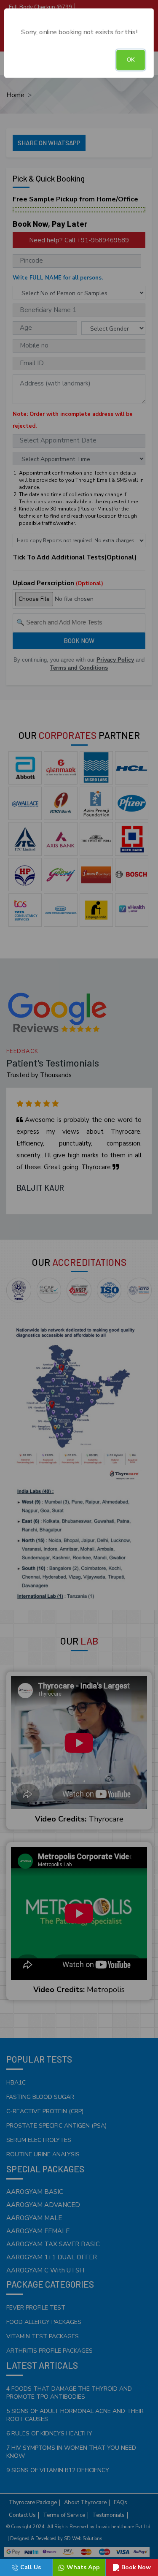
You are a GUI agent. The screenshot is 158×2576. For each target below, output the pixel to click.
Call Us (31, 2567)
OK (131, 60)
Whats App (83, 2567)
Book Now (136, 2567)
